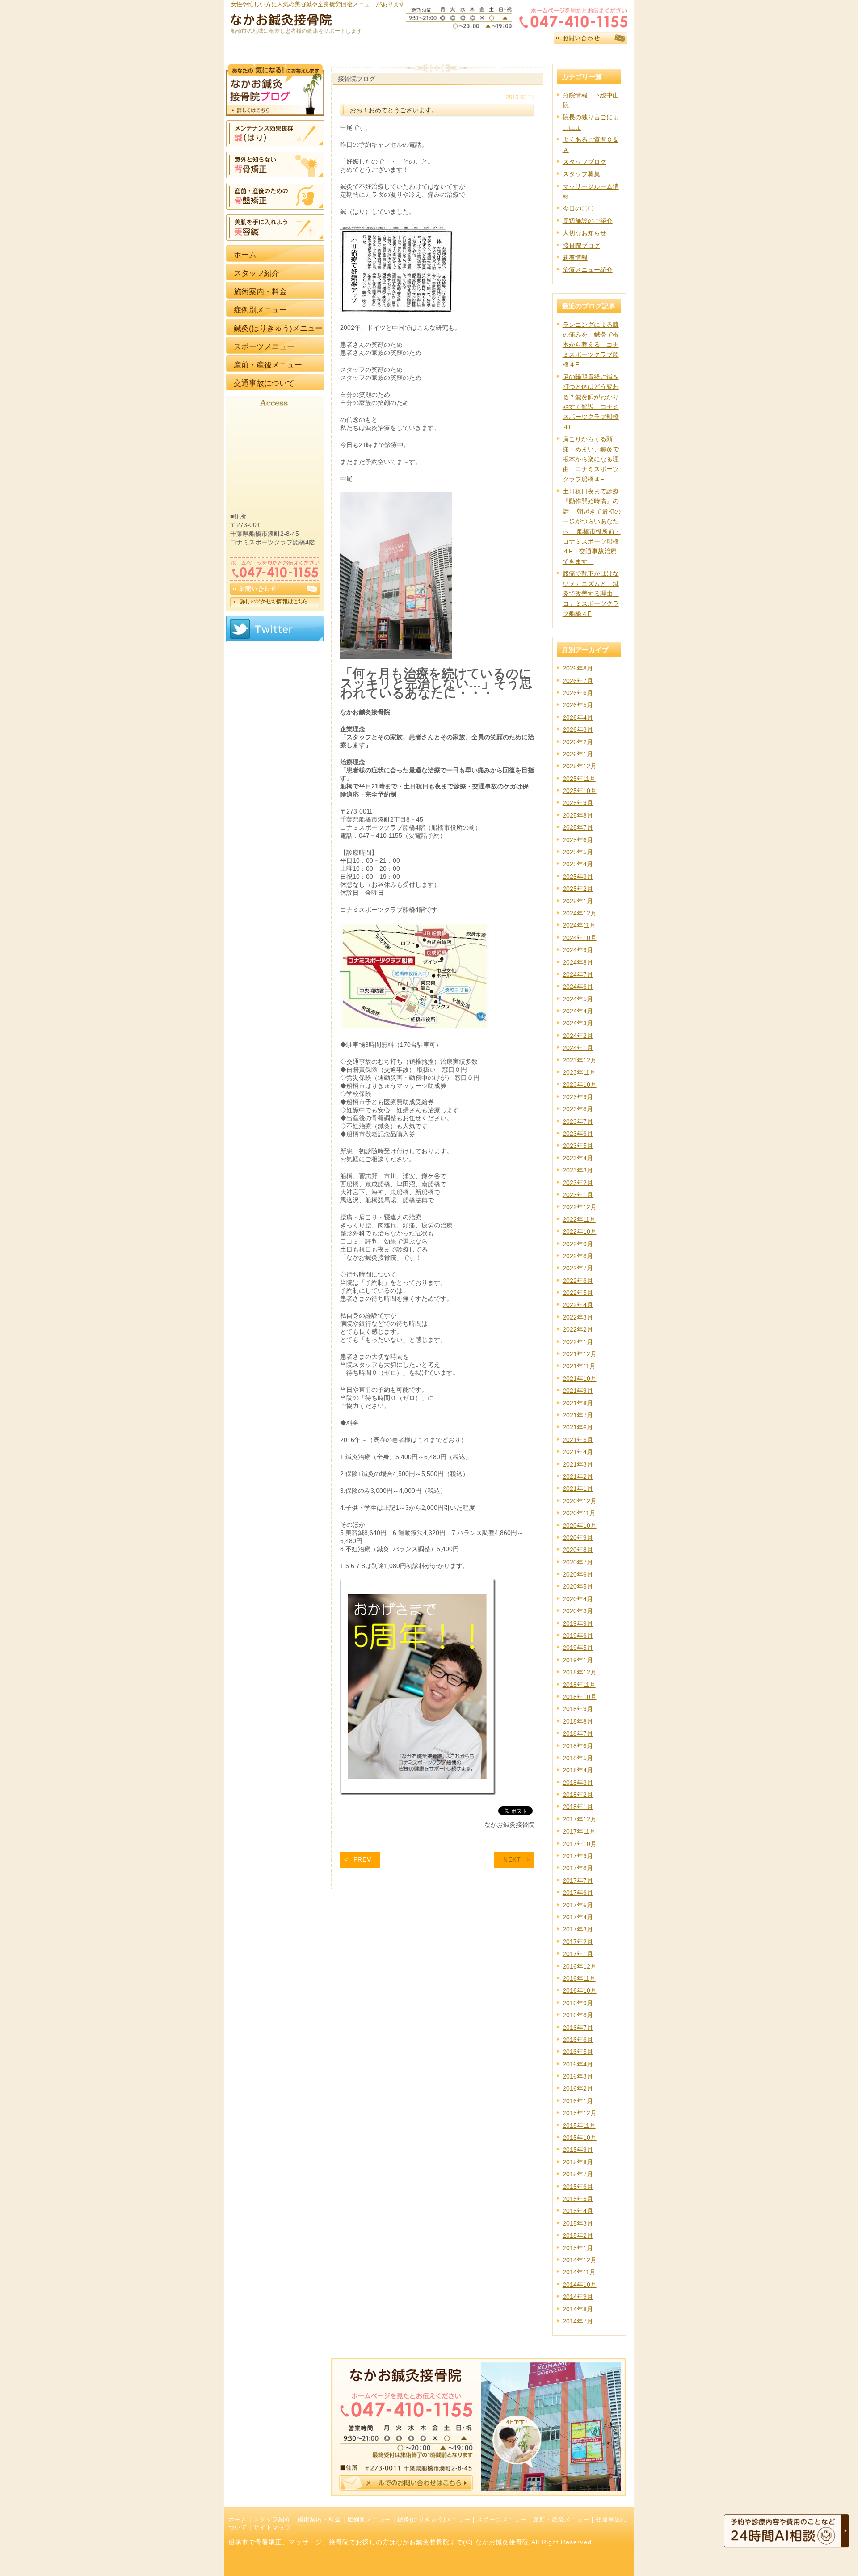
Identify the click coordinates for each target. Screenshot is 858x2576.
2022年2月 (578, 1329)
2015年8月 (578, 2162)
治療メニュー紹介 (588, 270)
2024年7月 (578, 974)
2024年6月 (578, 987)
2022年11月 (579, 1219)
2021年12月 (580, 1354)
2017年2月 (578, 1942)
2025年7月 (578, 827)
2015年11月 (579, 2125)
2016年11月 (579, 1978)
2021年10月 (580, 1379)
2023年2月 (578, 1183)
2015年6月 (578, 2187)
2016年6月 (578, 2040)
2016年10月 (580, 1990)
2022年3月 (578, 1317)
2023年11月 (579, 1072)
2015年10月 (580, 2138)
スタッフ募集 (581, 174)
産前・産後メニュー (561, 2520)
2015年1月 (578, 2248)
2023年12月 (580, 1060)
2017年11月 (579, 1831)
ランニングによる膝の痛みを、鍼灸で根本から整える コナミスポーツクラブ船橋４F (591, 345)
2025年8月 (578, 815)
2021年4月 (578, 1452)
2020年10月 (580, 1526)
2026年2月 (578, 742)
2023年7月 (578, 1121)
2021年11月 (579, 1366)
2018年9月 (578, 1709)
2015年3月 (578, 2223)
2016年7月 (578, 2028)
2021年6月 (578, 1427)
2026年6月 (578, 693)
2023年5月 (578, 1146)
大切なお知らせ (585, 233)
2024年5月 (578, 999)
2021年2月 (578, 1476)
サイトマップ (272, 2528)
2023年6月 (578, 1134)
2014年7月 (578, 2321)
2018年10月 (580, 1697)
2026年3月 (578, 729)
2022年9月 (578, 1244)
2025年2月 (578, 889)
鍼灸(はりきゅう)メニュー (434, 2520)
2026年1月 (578, 754)
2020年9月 (578, 1538)
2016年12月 (580, 1966)
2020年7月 (578, 1562)
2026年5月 (578, 705)
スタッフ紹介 (272, 2520)
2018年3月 (578, 1783)
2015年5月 (578, 2199)
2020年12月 (580, 1501)
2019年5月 (578, 1648)
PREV (362, 1859)
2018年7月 (578, 1733)
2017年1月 (578, 1954)
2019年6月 (578, 1636)
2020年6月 (578, 1574)
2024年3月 (578, 1023)
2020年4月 (578, 1599)
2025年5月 (578, 852)
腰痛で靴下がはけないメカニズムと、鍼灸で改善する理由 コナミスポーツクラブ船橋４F (591, 594)
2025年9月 (578, 803)
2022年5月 (578, 1293)
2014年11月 (579, 2272)
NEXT (512, 1859)
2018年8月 (578, 1721)
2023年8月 (578, 1109)
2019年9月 (578, 1623)
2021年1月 (578, 1488)
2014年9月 (578, 2297)
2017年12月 (580, 1819)
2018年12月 (580, 1672)
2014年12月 (580, 2260)
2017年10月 (580, 1844)
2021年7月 (578, 1415)
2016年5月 (578, 2052)
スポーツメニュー (502, 2520)
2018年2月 (578, 1795)
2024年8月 (578, 962)
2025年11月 (579, 779)
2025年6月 (578, 840)
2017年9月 (578, 1856)
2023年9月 (578, 1097)
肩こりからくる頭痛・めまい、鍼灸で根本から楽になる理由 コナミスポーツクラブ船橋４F (591, 459)
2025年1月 (578, 901)
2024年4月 (578, 1011)
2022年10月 (580, 1231)
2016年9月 (578, 2003)
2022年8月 (578, 1256)
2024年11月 (579, 925)
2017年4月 (578, 1917)
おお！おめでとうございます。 (394, 110)
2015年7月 (578, 2174)
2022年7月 (578, 1268)
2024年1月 (578, 1048)
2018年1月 (578, 1807)
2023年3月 (578, 1170)
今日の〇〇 (578, 208)
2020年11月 (579, 1513)
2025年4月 (578, 864)
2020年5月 (578, 1586)
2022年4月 (578, 1305)
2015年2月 (578, 2235)
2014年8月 (578, 2309)
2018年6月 (578, 1746)
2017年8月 (578, 1868)
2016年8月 (578, 2015)
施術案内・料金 (319, 2520)
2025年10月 (580, 791)
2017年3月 (578, 1929)
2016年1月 (578, 2101)
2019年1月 (578, 1660)
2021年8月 (578, 1403)
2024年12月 (580, 913)
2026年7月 (578, 681)
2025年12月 (580, 766)
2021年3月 (578, 1464)
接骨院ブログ (581, 245)
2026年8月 (578, 668)
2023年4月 (578, 1158)
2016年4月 (578, 2064)
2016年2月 (578, 2088)
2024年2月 (578, 1036)
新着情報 (575, 257)
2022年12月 (580, 1207)
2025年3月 (578, 877)
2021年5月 (578, 1440)
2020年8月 (578, 1550)
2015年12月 (580, 2113)
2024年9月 (578, 950)
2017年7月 (578, 1880)
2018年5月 (578, 1758)
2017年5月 (578, 1905)
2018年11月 (579, 1685)
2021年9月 (578, 1391)
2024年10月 (580, 938)
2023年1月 (578, 1195)
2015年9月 (578, 2150)
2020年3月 (578, 1611)
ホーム (238, 2520)
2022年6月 (578, 1281)
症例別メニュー (369, 2520)
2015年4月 (578, 2211)
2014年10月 (580, 2285)
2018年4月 (578, 1770)
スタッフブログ (585, 162)
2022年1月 (578, 1342)
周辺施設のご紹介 (588, 221)
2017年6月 (578, 1893)
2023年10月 (580, 1084)
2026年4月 (578, 717)
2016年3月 (578, 2076)
